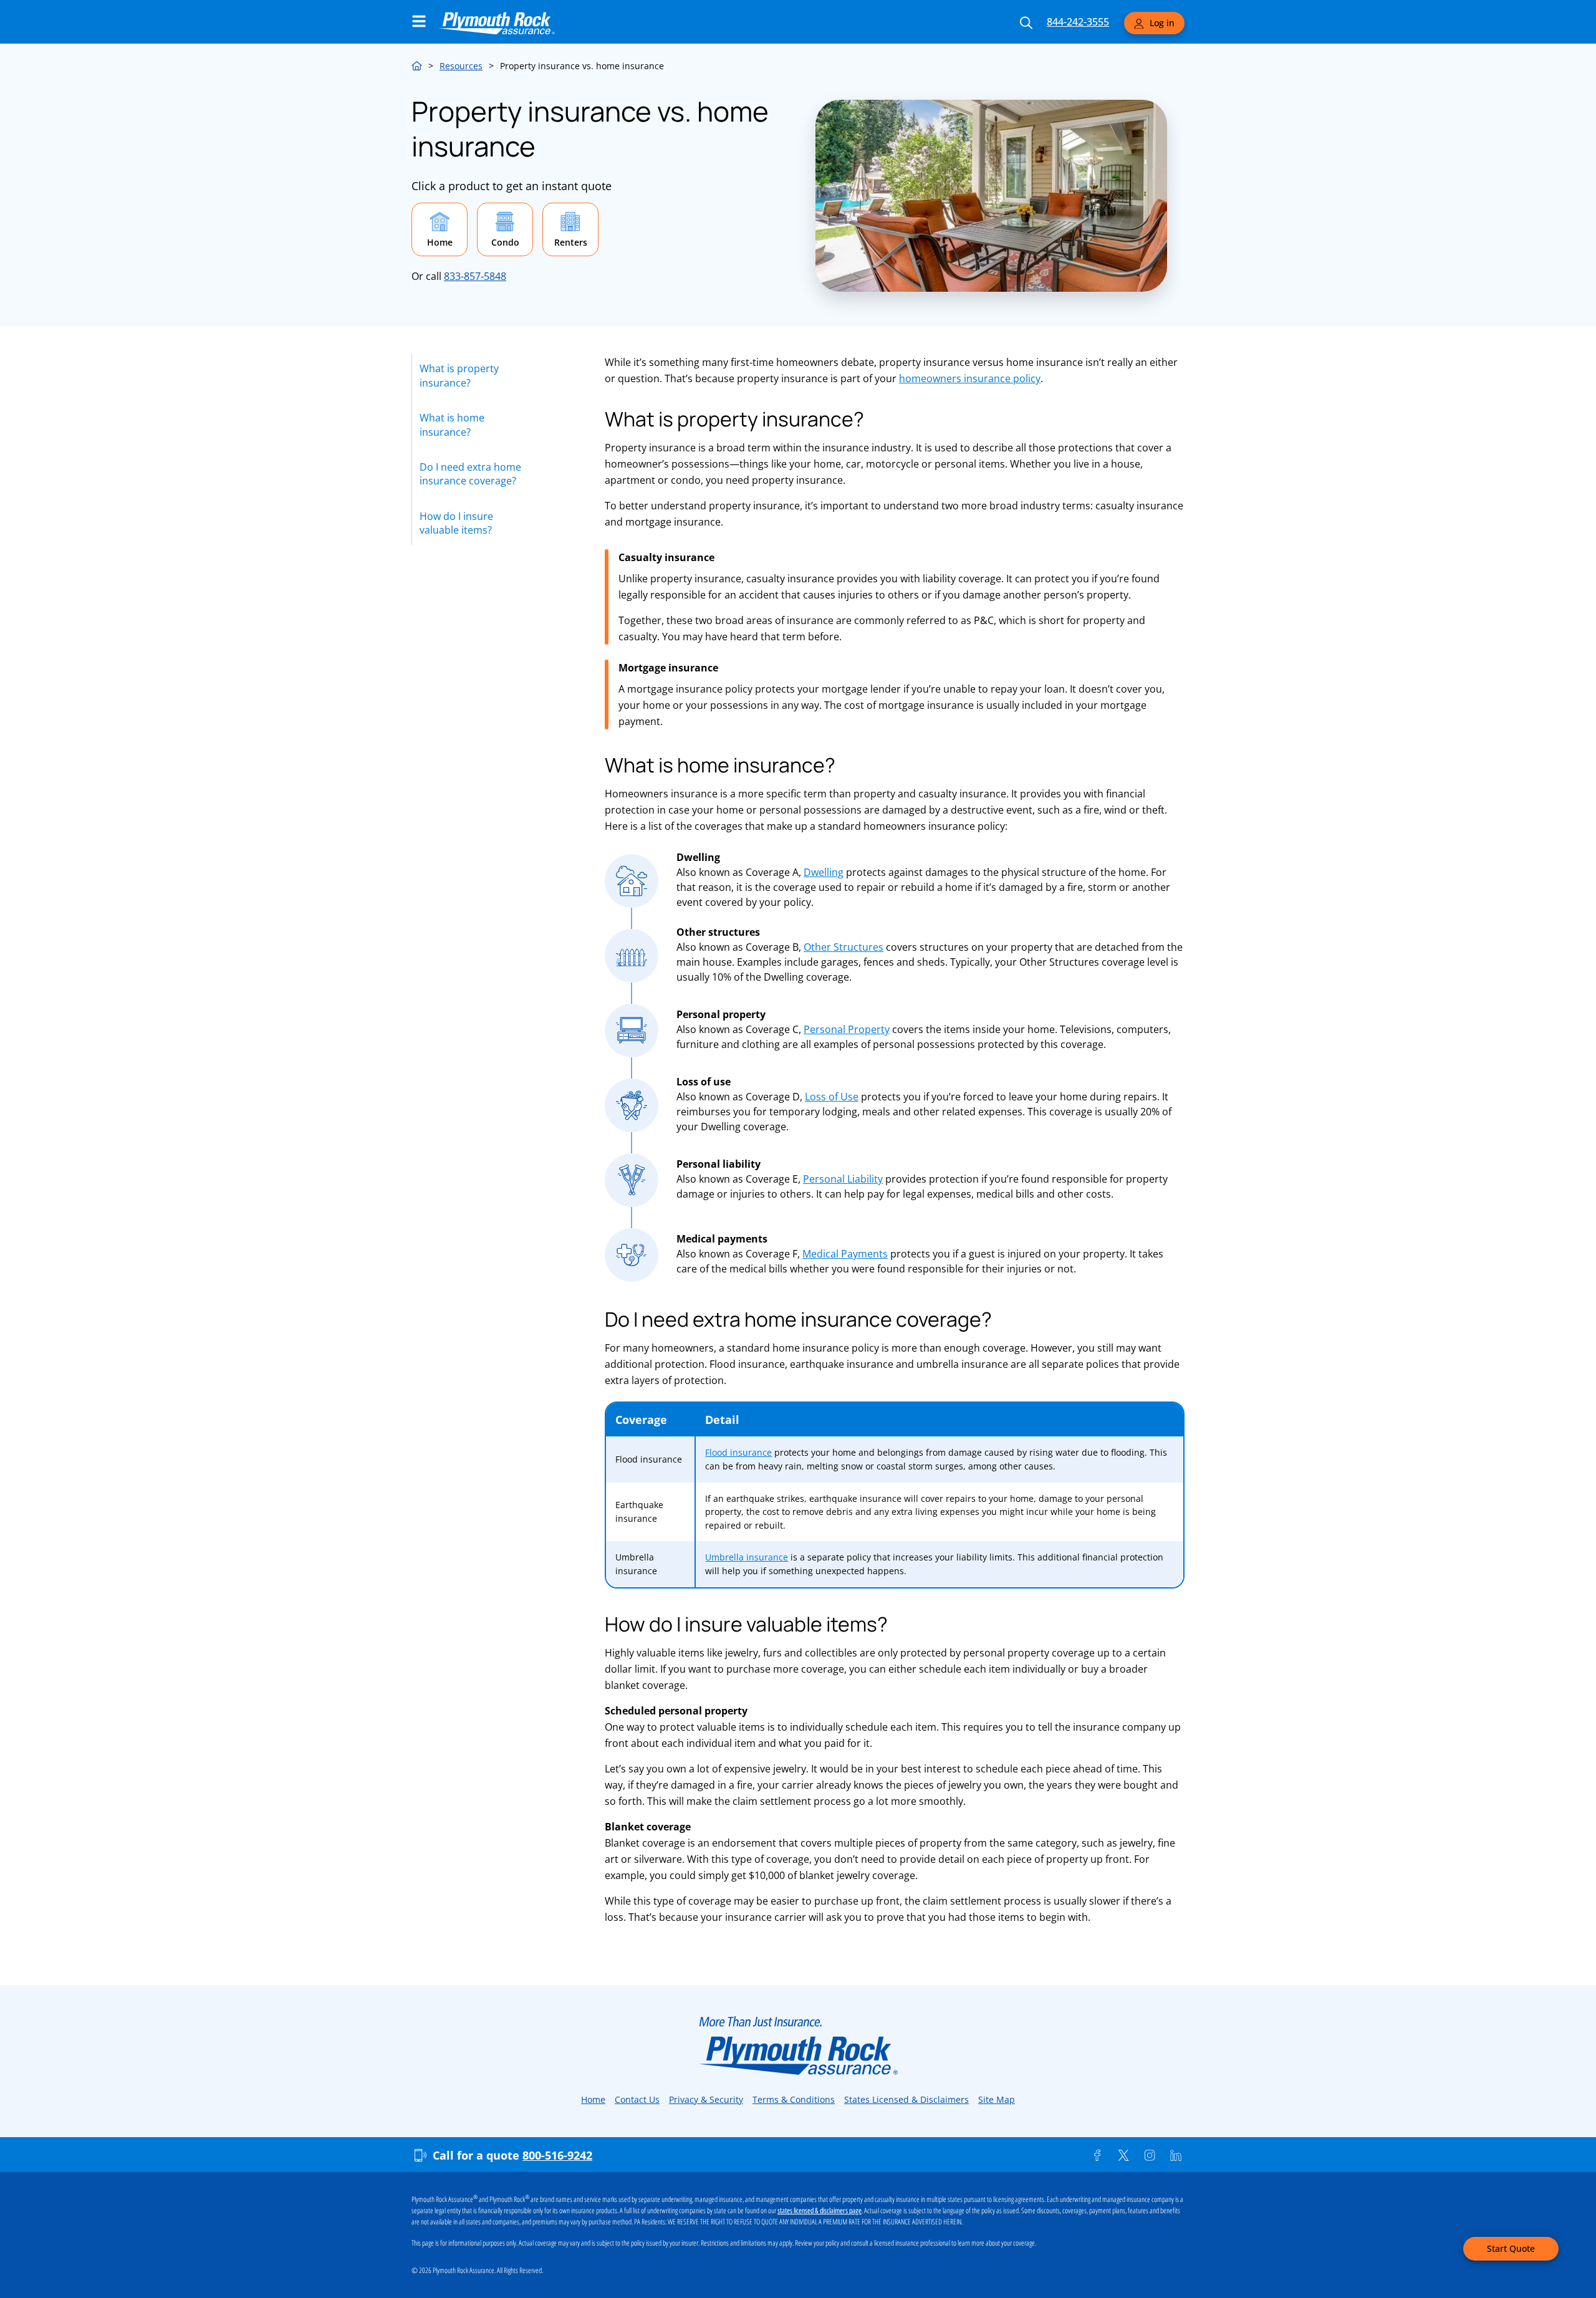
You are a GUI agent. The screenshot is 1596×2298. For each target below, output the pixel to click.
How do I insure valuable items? (456, 523)
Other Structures (844, 947)
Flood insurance (738, 1452)
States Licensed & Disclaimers (906, 2099)
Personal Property (847, 1029)
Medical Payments (845, 1254)
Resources (461, 66)
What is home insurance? (452, 425)
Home (417, 64)
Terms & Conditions (794, 2099)
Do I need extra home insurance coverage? (470, 474)
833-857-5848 (475, 276)
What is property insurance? (459, 375)
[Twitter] (1123, 2155)
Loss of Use (832, 1097)
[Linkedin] (1176, 2155)
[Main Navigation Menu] (419, 21)
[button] (440, 229)
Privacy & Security (706, 2099)
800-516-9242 (557, 2155)
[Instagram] (1150, 2155)
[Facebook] (1097, 2155)
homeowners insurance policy (970, 378)
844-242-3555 (1078, 22)
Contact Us (637, 2099)
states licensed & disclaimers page (820, 2211)
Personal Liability (843, 1179)
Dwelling (824, 872)
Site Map (997, 2099)
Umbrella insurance (747, 1557)
